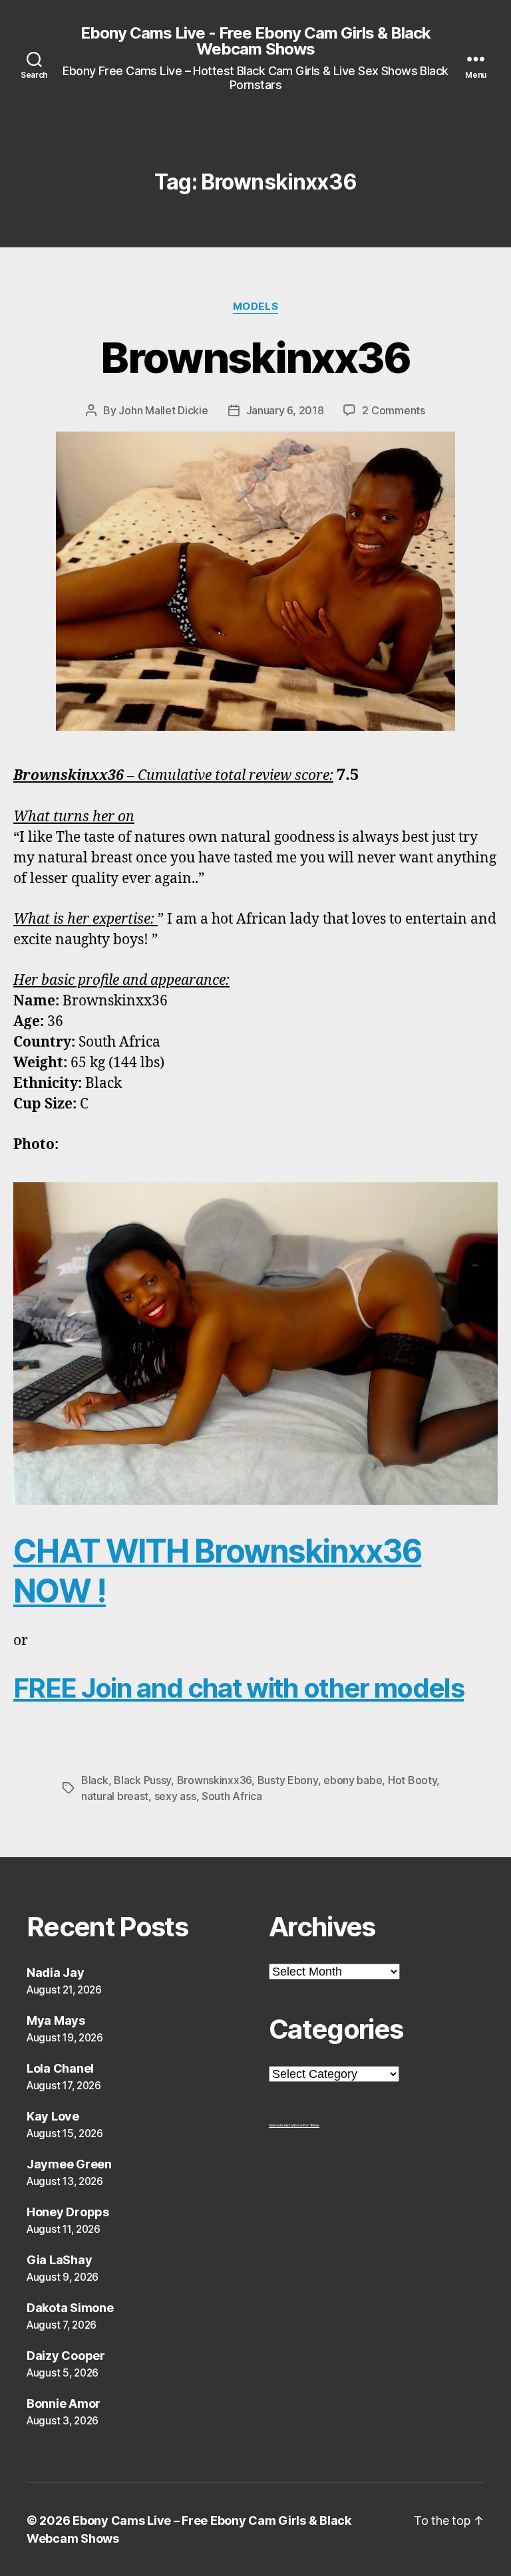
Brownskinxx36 (255, 357)
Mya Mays (56, 2020)
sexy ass (175, 1796)
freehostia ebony (281, 2125)
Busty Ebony (288, 1780)
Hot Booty (413, 1780)
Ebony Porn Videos (306, 2125)
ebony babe (353, 1780)
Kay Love (53, 2116)
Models (255, 307)
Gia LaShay (59, 2260)
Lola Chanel (60, 2068)
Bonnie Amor (64, 2403)
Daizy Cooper (66, 2356)
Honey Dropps (68, 2212)
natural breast (115, 1796)
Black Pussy (142, 1780)
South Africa (232, 1796)
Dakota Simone (70, 2308)
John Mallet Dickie (163, 410)
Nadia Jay (56, 1973)
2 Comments (393, 410)
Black (95, 1780)
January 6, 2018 (285, 410)
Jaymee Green (69, 2164)
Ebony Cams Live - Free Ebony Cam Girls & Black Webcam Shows (255, 41)
